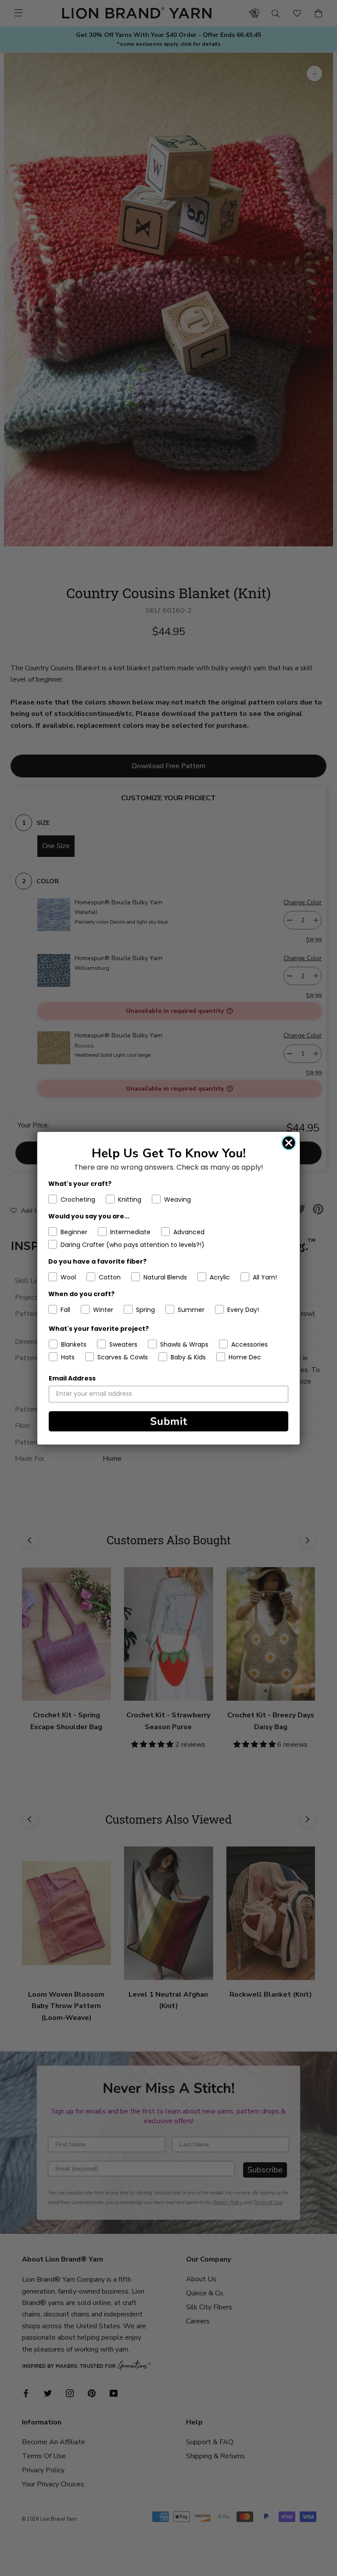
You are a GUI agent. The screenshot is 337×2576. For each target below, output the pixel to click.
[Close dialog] (289, 1143)
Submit (169, 1421)
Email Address (72, 1378)
